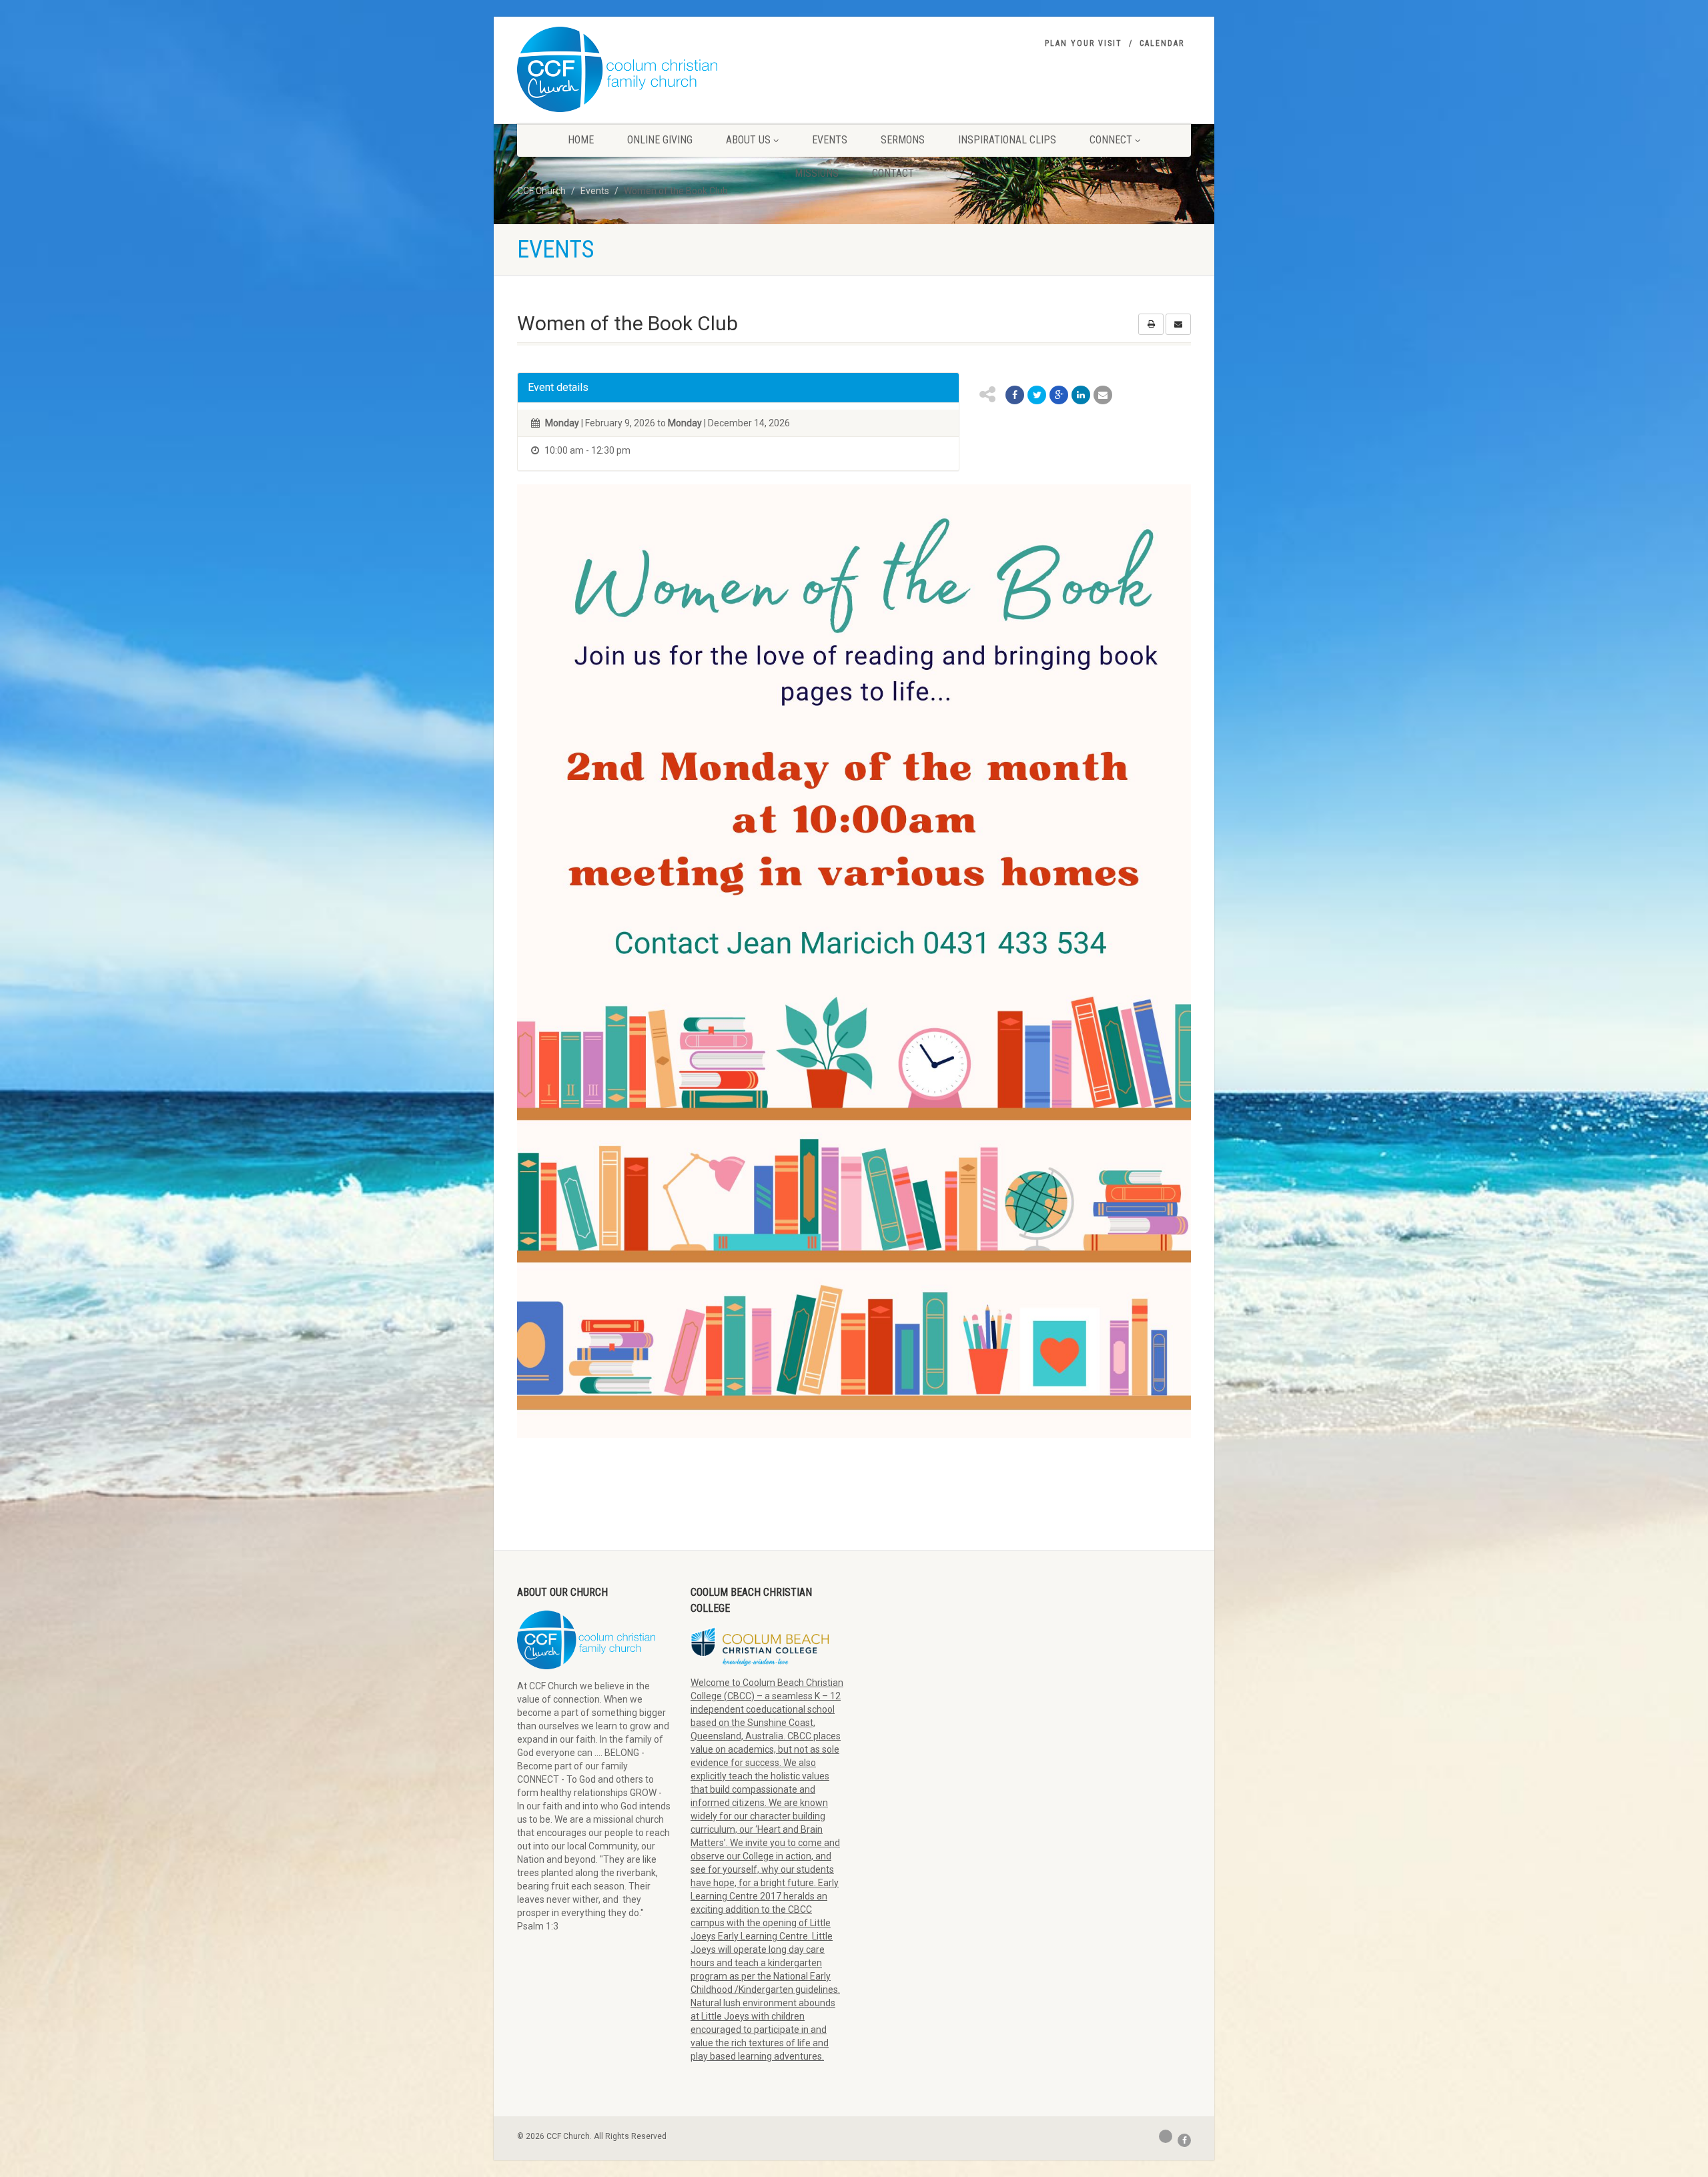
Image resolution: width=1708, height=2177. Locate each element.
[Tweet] (1037, 395)
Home (581, 140)
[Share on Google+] (1059, 395)
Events (830, 140)
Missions (817, 173)
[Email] (1103, 395)
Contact (893, 173)
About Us (748, 140)
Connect (1111, 140)
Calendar (1162, 43)
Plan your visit (1084, 43)
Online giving (660, 140)
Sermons (903, 140)
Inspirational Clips (1007, 140)
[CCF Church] (617, 69)
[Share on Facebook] (1015, 395)
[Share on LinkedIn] (1081, 395)
